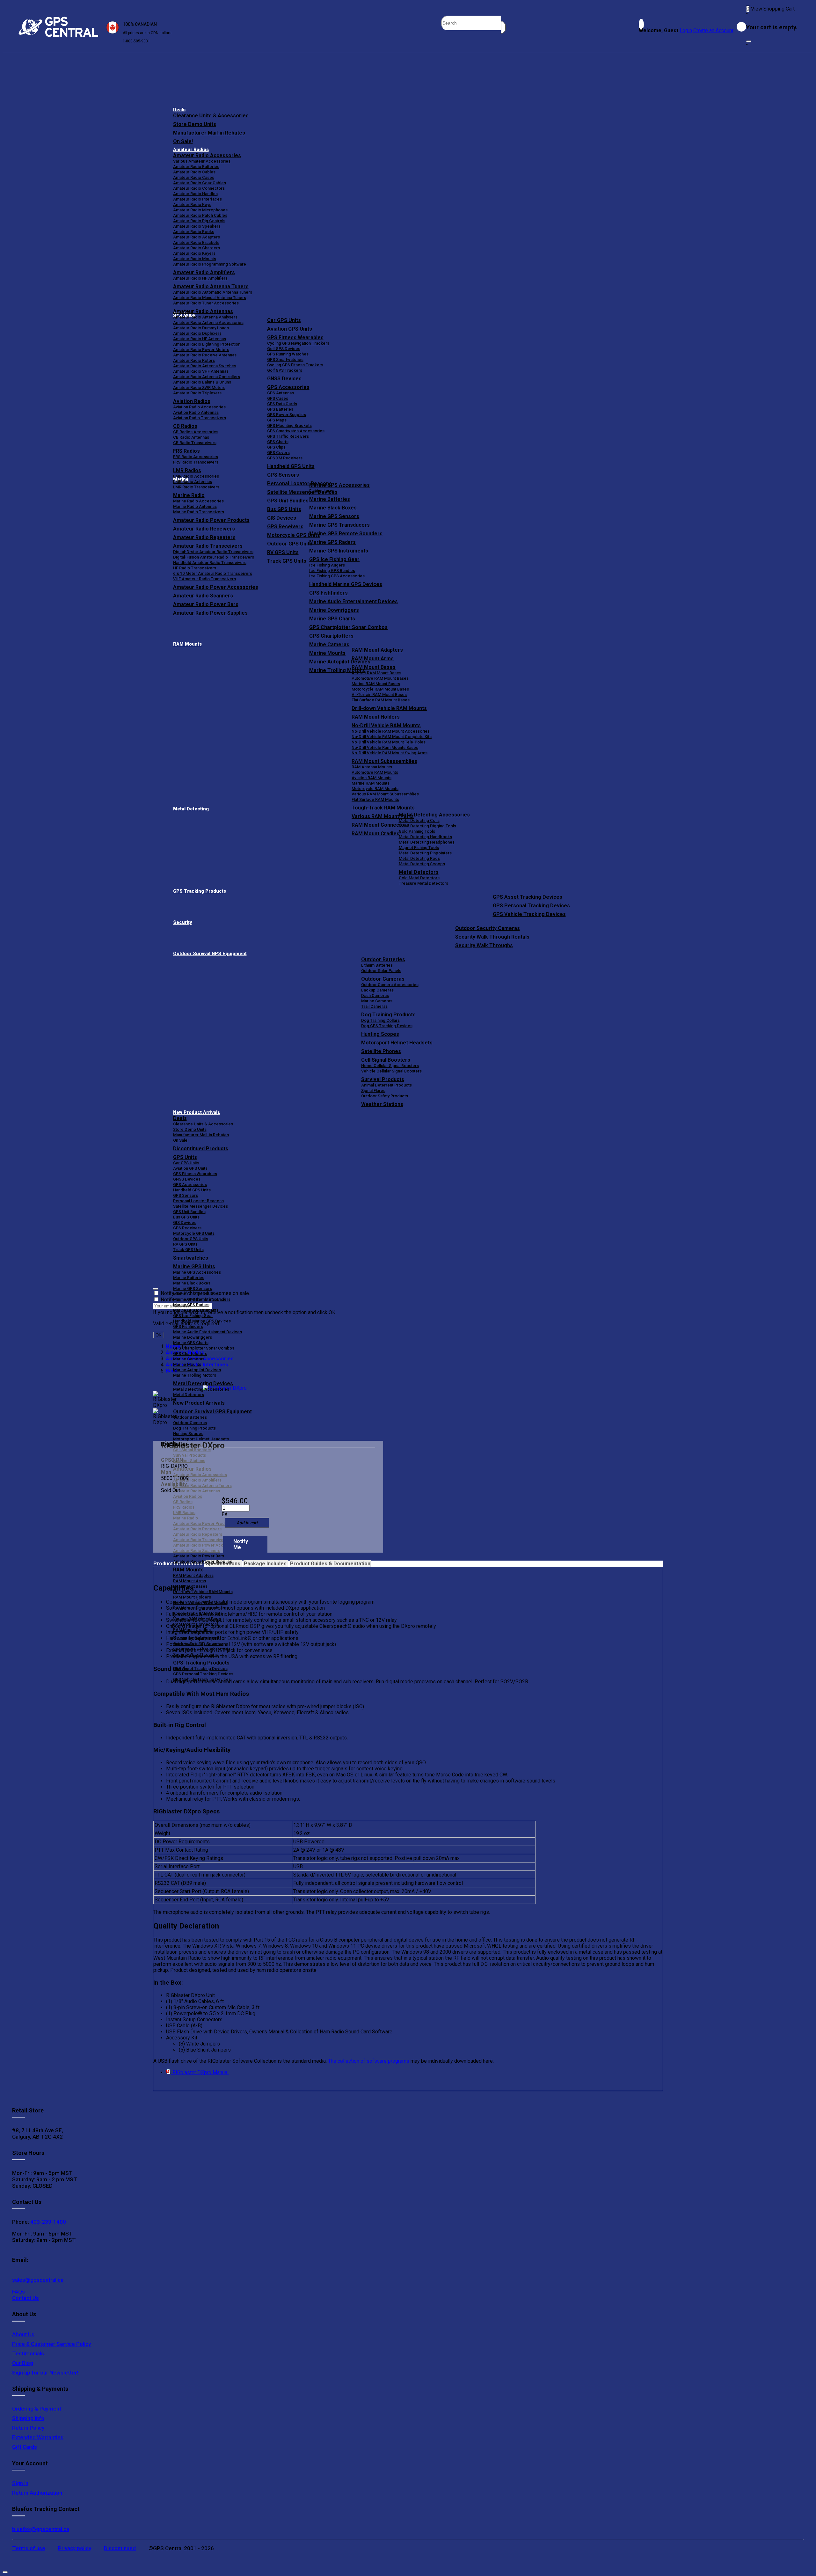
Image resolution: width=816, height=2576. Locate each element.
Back (172, 1371)
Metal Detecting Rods (419, 858)
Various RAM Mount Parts (197, 1619)
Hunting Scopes (380, 1034)
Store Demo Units (195, 124)
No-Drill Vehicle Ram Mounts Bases (385, 747)
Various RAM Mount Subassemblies (385, 794)
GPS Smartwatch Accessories (296, 431)
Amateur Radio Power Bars (199, 1556)
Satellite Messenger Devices (200, 1206)
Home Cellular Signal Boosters (390, 1066)
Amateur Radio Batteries (196, 167)
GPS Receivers (187, 1228)
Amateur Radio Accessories (207, 155)
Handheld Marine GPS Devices (346, 584)
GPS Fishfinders (328, 593)
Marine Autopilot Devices (197, 1370)
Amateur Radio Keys (192, 205)
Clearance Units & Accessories (211, 116)
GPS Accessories (288, 387)
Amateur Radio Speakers (197, 226)
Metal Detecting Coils (419, 820)
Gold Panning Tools (417, 831)
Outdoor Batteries (383, 959)
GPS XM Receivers (285, 458)
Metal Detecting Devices (203, 1383)
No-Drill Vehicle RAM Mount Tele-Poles (389, 742)
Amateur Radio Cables (194, 172)
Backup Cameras (377, 990)
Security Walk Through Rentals (492, 937)
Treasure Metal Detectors (423, 883)
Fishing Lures (322, 491)
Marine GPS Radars (332, 542)
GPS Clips (276, 447)
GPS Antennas (280, 393)
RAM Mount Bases (374, 667)
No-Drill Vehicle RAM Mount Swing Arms (390, 753)
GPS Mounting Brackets (289, 425)
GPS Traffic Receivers (288, 436)
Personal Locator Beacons (198, 1201)
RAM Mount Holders (376, 717)
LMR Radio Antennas (193, 482)
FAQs (18, 2292)
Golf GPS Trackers (285, 370)
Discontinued (120, 2548)
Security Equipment (196, 1638)
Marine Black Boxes (333, 508)
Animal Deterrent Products (386, 1085)
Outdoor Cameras (383, 979)
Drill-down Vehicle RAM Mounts (389, 708)
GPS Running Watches (288, 354)
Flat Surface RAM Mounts (375, 799)
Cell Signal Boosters (386, 1060)
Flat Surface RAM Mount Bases (381, 700)
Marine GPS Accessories (339, 485)
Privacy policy (75, 2548)
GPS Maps (277, 420)
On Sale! (183, 141)
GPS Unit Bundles (189, 1212)
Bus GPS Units (186, 1217)
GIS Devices (185, 1222)
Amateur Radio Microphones (200, 210)
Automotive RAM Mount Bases (380, 678)
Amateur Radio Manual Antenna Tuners (210, 298)
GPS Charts (278, 442)
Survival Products (383, 1079)
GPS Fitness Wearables (295, 337)
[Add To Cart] (247, 1523)
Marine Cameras (329, 644)
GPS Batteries (280, 409)
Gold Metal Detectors (419, 878)
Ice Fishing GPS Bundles (332, 571)
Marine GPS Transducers (339, 525)
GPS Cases (278, 398)
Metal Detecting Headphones (427, 842)
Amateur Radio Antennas (203, 311)
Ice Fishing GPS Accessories (337, 576)
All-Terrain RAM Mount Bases (379, 695)
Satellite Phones (381, 1051)
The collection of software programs (369, 2061)
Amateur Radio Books (194, 232)
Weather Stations (382, 1104)
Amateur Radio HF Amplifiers (200, 278)
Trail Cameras (374, 1006)
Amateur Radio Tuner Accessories (206, 303)
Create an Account (713, 30)
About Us (23, 2334)
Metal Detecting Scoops (422, 864)
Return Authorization (37, 2493)
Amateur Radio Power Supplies (203, 1561)
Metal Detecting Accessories (434, 815)
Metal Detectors (419, 872)
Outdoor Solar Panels (381, 971)
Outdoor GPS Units (191, 1239)
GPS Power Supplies (287, 415)
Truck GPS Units (188, 1250)
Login (686, 30)
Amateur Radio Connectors (199, 188)
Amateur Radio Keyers (194, 253)
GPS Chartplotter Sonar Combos (348, 627)
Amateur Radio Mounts (195, 259)
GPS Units (185, 1157)
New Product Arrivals (197, 1112)
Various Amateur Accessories (202, 161)
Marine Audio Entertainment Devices (353, 601)
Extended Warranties (38, 2437)
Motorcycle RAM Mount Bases (380, 689)
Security (182, 922)
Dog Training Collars (380, 1020)
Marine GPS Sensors (334, 516)
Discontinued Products (201, 1149)
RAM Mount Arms (373, 659)
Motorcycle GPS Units (194, 1233)
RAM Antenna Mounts (372, 767)
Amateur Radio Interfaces (197, 199)
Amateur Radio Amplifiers (204, 272)
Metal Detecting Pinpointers (425, 853)
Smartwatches (191, 1258)
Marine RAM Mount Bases (376, 684)
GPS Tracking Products (200, 891)
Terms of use (29, 2548)
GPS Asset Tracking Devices (528, 897)
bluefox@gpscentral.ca (41, 2529)
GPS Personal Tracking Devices (531, 906)
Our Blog (23, 2363)
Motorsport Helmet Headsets (397, 1043)
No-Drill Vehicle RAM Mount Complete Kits (392, 737)
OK (159, 1335)
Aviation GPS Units (290, 329)
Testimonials (28, 2353)
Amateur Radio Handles (195, 194)
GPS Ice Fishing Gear (334, 559)
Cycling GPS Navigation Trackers (298, 343)
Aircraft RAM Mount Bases (376, 673)
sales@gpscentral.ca (38, 2280)
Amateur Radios (191, 150)
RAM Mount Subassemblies (384, 761)
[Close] (749, 41)
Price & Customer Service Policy (51, 2344)
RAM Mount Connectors (196, 1624)
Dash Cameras (375, 995)
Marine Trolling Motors (195, 1375)
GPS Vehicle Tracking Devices (529, 914)
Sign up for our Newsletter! (45, 2373)
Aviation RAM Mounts (372, 778)
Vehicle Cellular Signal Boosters (391, 1071)
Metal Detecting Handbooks (425, 837)
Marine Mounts (187, 1364)
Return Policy (28, 2428)
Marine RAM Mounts (371, 783)
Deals (179, 110)
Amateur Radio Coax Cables (200, 183)
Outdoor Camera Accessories (390, 985)
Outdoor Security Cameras (488, 928)
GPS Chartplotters (331, 636)
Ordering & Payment (37, 2409)
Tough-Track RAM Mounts (383, 808)
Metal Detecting (191, 809)
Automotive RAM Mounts (375, 772)
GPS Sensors (283, 475)
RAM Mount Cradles (192, 1630)
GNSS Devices (284, 379)
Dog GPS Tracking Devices (387, 1026)
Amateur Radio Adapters (197, 237)
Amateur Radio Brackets (196, 242)
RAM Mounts (187, 644)
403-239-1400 (47, 2222)
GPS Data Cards (282, 404)
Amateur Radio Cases (194, 177)
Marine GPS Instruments (339, 551)
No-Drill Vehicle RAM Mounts (386, 725)
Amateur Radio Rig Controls (199, 221)
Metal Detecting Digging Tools (427, 826)
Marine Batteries (330, 499)
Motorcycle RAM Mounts (375, 789)
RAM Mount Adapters (377, 650)
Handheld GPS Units (291, 466)
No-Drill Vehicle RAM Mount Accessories (391, 731)
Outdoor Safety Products (385, 1096)
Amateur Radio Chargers (197, 248)
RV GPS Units (185, 1244)
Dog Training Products (388, 1015)
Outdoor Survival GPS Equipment (210, 954)
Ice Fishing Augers (327, 565)
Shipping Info (28, 2418)
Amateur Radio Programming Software (210, 264)
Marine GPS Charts (332, 619)
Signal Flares (373, 1090)
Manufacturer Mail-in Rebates (209, 133)
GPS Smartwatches (285, 359)
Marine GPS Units (194, 1266)
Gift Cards (25, 2447)
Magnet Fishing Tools (419, 848)
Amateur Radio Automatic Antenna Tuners (213, 292)
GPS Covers (278, 453)
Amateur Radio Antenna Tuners (211, 286)
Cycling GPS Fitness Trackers (295, 365)
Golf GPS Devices (284, 349)
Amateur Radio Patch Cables (200, 215)
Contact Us (25, 2298)
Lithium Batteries (377, 965)
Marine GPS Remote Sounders (346, 534)
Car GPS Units (284, 320)
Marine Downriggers (334, 610)
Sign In (20, 2483)
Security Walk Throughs (484, 945)
